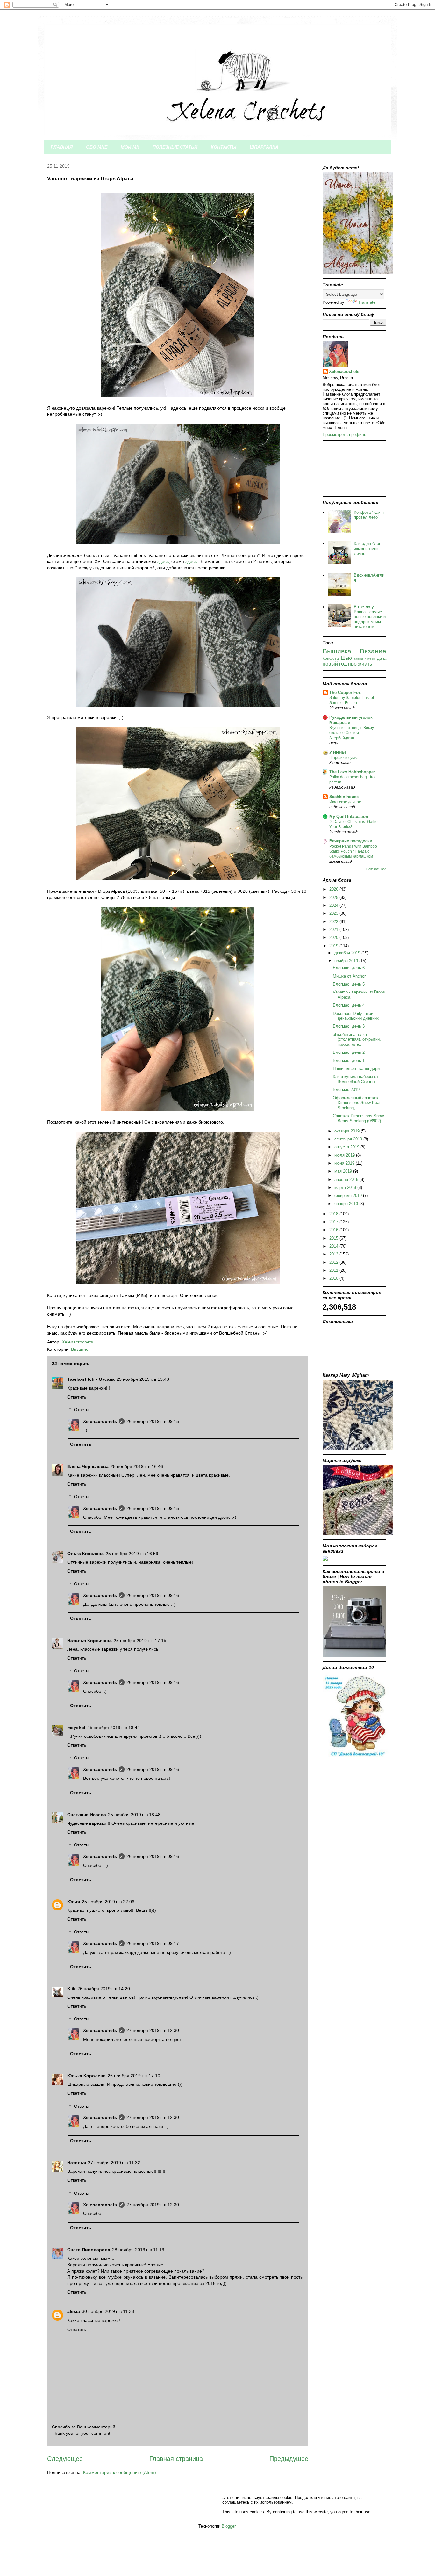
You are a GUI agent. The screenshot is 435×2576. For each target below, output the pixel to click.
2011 (334, 1270)
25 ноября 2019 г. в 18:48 (134, 1815)
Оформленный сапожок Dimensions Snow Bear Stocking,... (357, 1103)
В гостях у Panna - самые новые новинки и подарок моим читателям (370, 617)
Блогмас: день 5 (349, 984)
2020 (334, 938)
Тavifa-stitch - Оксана (91, 1379)
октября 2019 (348, 1131)
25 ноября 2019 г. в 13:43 (143, 1379)
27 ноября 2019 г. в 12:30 (153, 2030)
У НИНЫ (338, 752)
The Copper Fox (345, 692)
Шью (346, 658)
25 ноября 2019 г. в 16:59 (132, 1554)
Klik (71, 1989)
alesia (74, 2311)
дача (382, 658)
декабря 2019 (348, 953)
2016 (334, 1230)
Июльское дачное (345, 802)
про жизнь (360, 664)
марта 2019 (346, 1187)
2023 (334, 913)
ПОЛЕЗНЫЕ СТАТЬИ (175, 147)
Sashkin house (344, 797)
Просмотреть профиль (344, 435)
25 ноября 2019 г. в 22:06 (108, 1902)
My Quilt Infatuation (349, 816)
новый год (335, 664)
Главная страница (176, 2459)
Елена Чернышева (88, 1466)
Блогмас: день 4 (349, 1005)
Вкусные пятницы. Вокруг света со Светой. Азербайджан (352, 733)
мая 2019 (344, 1171)
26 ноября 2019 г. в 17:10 (134, 2076)
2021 (334, 930)
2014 (334, 1246)
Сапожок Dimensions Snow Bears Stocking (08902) (358, 1118)
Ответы (82, 1410)
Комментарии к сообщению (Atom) (120, 2472)
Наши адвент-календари (356, 1069)
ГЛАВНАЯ (62, 147)
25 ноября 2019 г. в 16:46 (137, 1466)
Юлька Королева (86, 2076)
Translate (367, 302)
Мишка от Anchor (349, 976)
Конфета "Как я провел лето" (369, 515)
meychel (76, 1728)
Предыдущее (289, 2459)
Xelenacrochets (100, 1421)
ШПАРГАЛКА (264, 147)
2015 (334, 1238)
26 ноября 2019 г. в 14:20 (104, 1989)
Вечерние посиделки (351, 841)
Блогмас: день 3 (349, 1026)
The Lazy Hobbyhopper (352, 772)
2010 (334, 1278)
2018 (334, 1214)
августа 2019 (347, 1147)
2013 (334, 1254)
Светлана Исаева (87, 1815)
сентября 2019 (349, 1139)
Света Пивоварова (89, 2250)
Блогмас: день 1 (349, 1061)
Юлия (74, 1902)
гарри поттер (365, 659)
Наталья (77, 2163)
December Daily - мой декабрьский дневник (356, 1016)
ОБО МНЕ (97, 147)
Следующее (65, 2459)
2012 (334, 1262)
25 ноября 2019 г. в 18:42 (114, 1728)
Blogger (228, 2526)
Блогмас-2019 (346, 1090)
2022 (334, 922)
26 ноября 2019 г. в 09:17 (153, 1943)
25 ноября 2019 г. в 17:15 (140, 1641)
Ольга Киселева (86, 1554)
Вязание (80, 1349)
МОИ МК (130, 147)
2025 (334, 897)
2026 (334, 889)
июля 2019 (345, 1155)
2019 (334, 946)
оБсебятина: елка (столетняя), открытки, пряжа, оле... (357, 1039)
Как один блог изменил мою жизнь (367, 549)
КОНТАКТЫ (224, 147)
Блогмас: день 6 (349, 968)
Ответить (77, 1397)
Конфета (331, 658)
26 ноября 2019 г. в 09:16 (153, 1595)
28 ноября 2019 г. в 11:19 (138, 2250)
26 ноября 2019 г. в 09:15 (153, 1421)
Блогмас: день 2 (349, 1052)
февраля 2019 (349, 1195)
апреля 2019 (347, 1179)
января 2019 (347, 1204)
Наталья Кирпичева (89, 1641)
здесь (163, 561)
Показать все (376, 869)
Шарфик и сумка (344, 758)
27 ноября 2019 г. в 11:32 (114, 2163)
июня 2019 (345, 1163)
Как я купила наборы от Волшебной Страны (356, 1079)
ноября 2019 (347, 961)
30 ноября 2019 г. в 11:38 (108, 2311)
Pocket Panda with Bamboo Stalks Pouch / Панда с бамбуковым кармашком (353, 851)
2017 (334, 1222)
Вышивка (337, 651)
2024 (334, 905)
